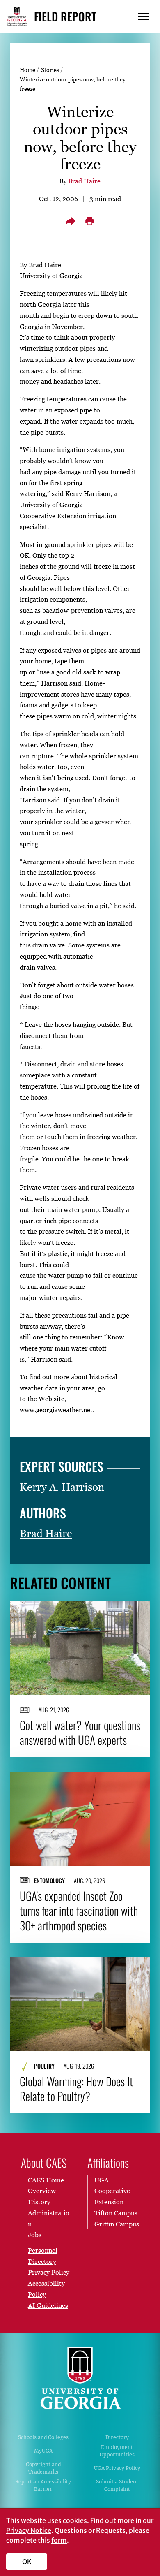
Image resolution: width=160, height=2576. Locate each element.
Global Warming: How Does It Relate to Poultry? (76, 2089)
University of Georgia (80, 2378)
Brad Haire (84, 181)
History (39, 2202)
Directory (117, 2437)
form (59, 2540)
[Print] (89, 221)
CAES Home (46, 2180)
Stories (50, 70)
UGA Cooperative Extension (112, 2191)
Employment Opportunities (117, 2451)
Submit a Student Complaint (117, 2485)
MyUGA (43, 2451)
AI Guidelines (48, 2305)
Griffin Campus (117, 2224)
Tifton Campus (116, 2213)
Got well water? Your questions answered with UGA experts (80, 1733)
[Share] (71, 221)
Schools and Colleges (43, 2437)
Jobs (35, 2235)
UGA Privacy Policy (117, 2468)
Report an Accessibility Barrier (43, 2485)
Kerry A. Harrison (62, 1487)
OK (27, 2562)
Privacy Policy (49, 2272)
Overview (42, 2191)
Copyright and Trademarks (43, 2468)
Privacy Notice (29, 2530)
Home (27, 70)
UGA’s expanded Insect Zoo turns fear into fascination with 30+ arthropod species (79, 1911)
